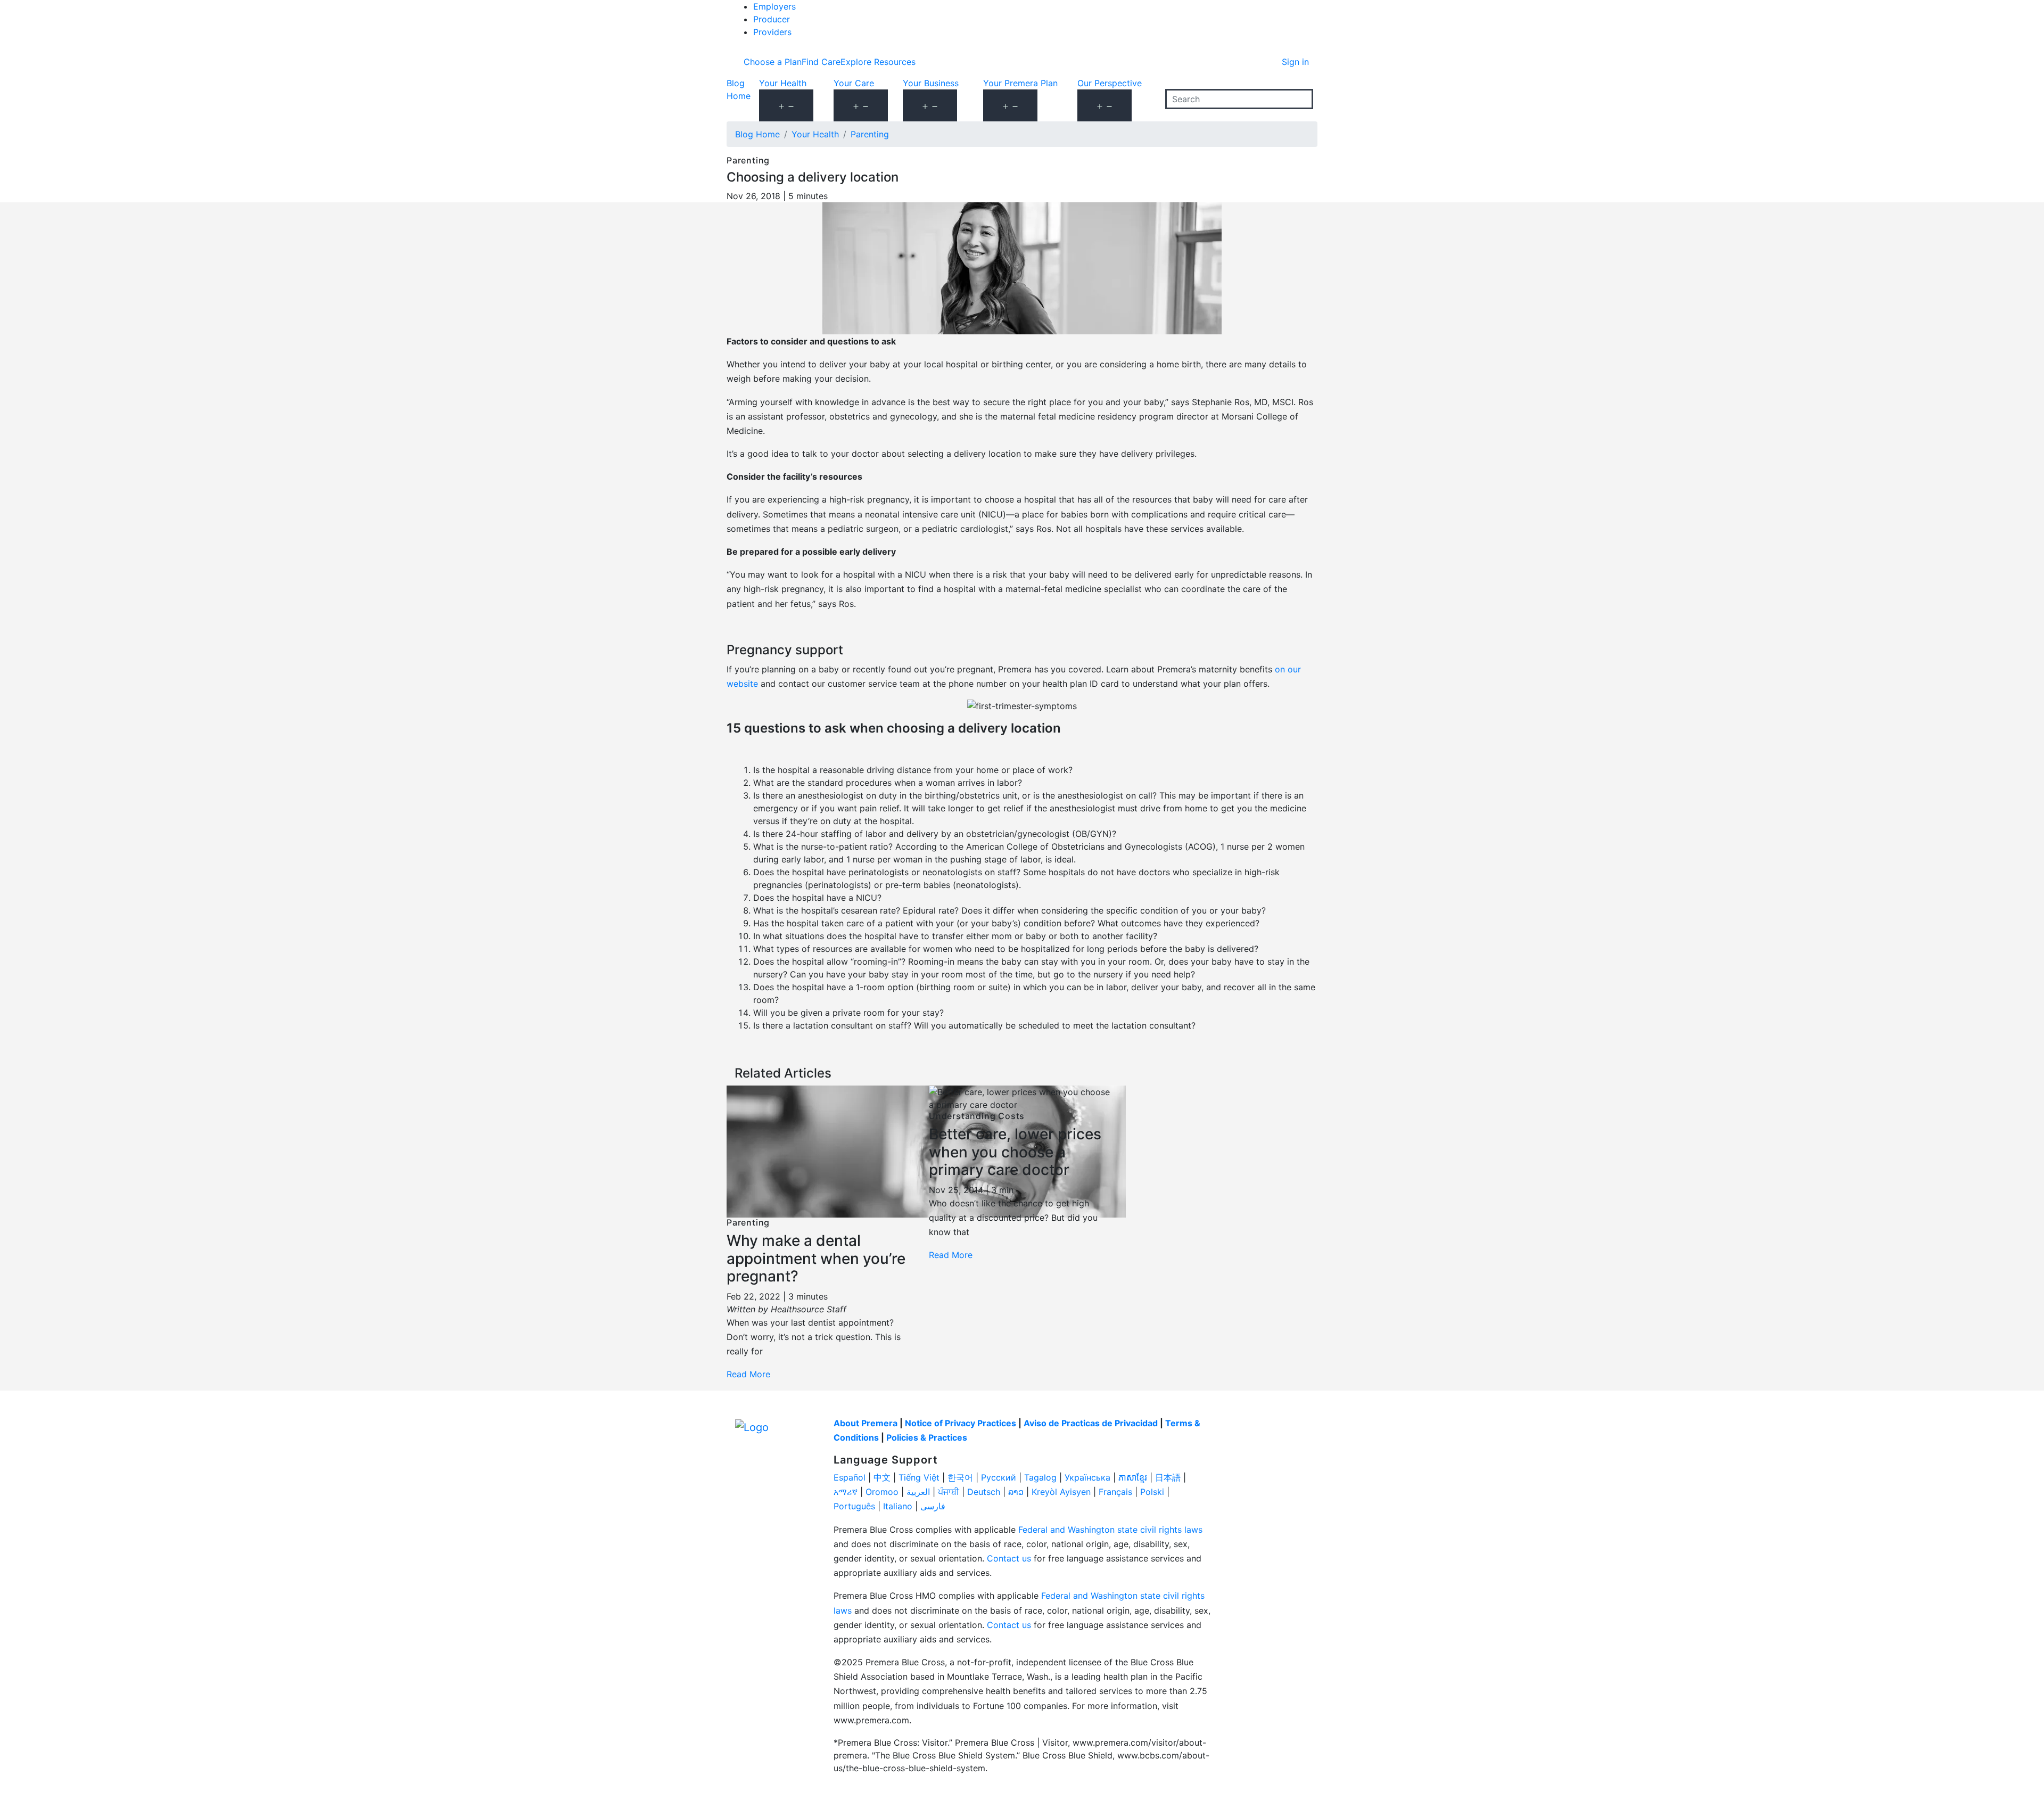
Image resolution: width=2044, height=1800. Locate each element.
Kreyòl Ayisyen (1061, 1492)
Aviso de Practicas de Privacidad (1091, 1423)
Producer (772, 19)
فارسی (933, 1506)
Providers (772, 32)
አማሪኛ (846, 1492)
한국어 (960, 1477)
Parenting (870, 134)
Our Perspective (1110, 83)
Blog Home (757, 134)
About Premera (866, 1423)
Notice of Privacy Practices (961, 1423)
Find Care (821, 62)
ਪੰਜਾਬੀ (949, 1492)
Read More (748, 1374)
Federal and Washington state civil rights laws (1110, 1530)
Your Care (854, 83)
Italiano (898, 1506)
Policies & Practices (927, 1437)
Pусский (999, 1477)
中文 (882, 1477)
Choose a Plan (773, 62)
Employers (774, 6)
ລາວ (1016, 1492)
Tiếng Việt (919, 1477)
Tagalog (1040, 1477)
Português (854, 1506)
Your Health (783, 83)
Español (850, 1477)
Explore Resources (878, 62)
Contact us (1009, 1558)
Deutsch (984, 1492)
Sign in (1295, 62)
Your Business (931, 83)
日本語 (1168, 1477)
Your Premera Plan (1020, 83)
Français (1115, 1492)
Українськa (1087, 1477)
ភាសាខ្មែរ (1133, 1477)
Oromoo (882, 1492)
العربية (918, 1492)
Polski (1152, 1492)
